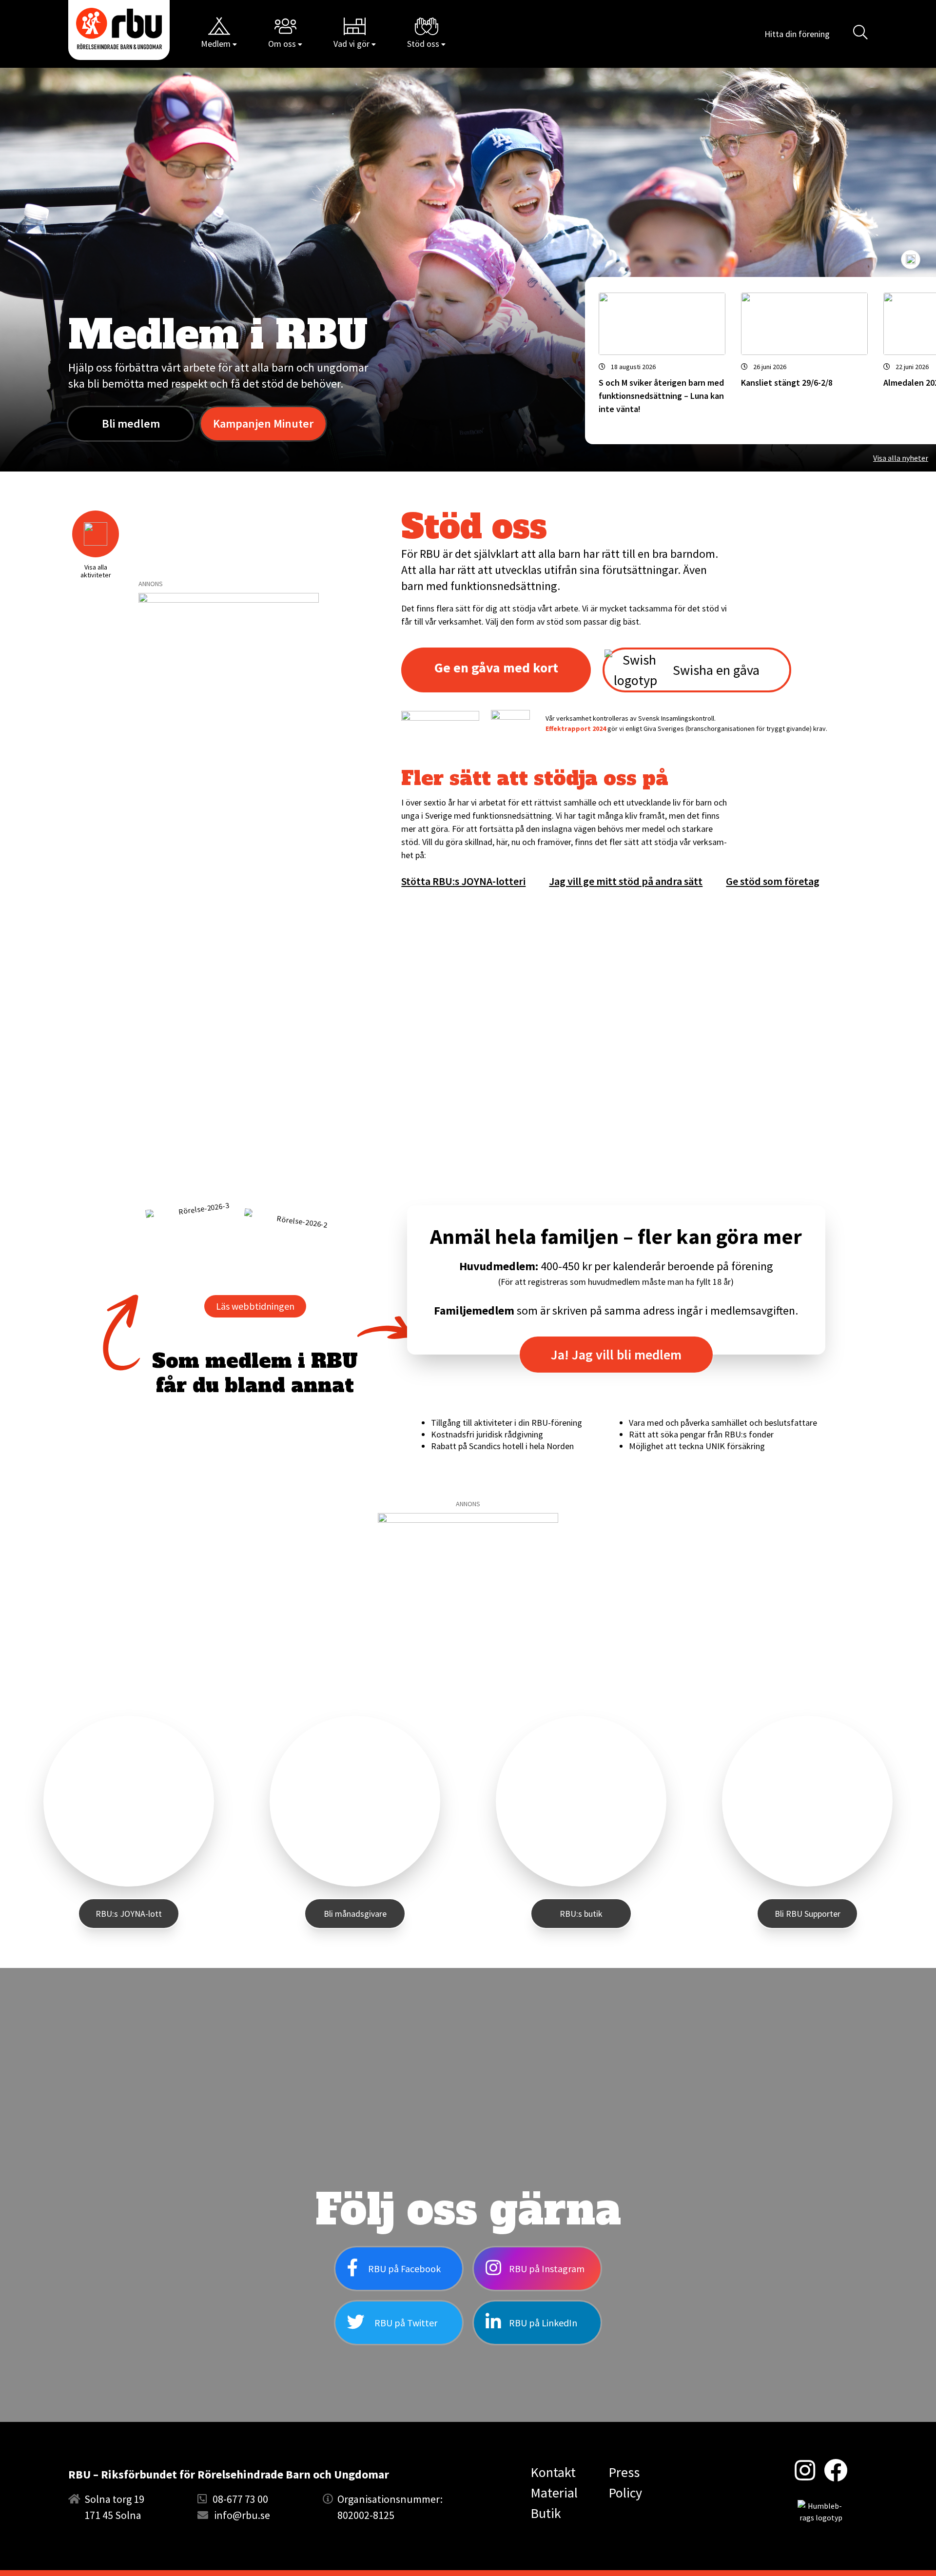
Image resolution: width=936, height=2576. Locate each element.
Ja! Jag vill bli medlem (616, 1355)
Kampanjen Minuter (263, 423)
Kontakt (553, 2472)
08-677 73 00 (240, 2499)
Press (624, 2472)
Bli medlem (131, 423)
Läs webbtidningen (255, 1306)
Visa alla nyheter (901, 458)
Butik (546, 2513)
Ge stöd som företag (773, 881)
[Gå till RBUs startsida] (119, 29)
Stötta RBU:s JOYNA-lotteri (463, 881)
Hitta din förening (797, 34)
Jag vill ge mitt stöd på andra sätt (626, 881)
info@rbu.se (242, 2515)
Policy (625, 2493)
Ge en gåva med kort (496, 668)
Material (554, 2493)
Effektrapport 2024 (576, 728)
